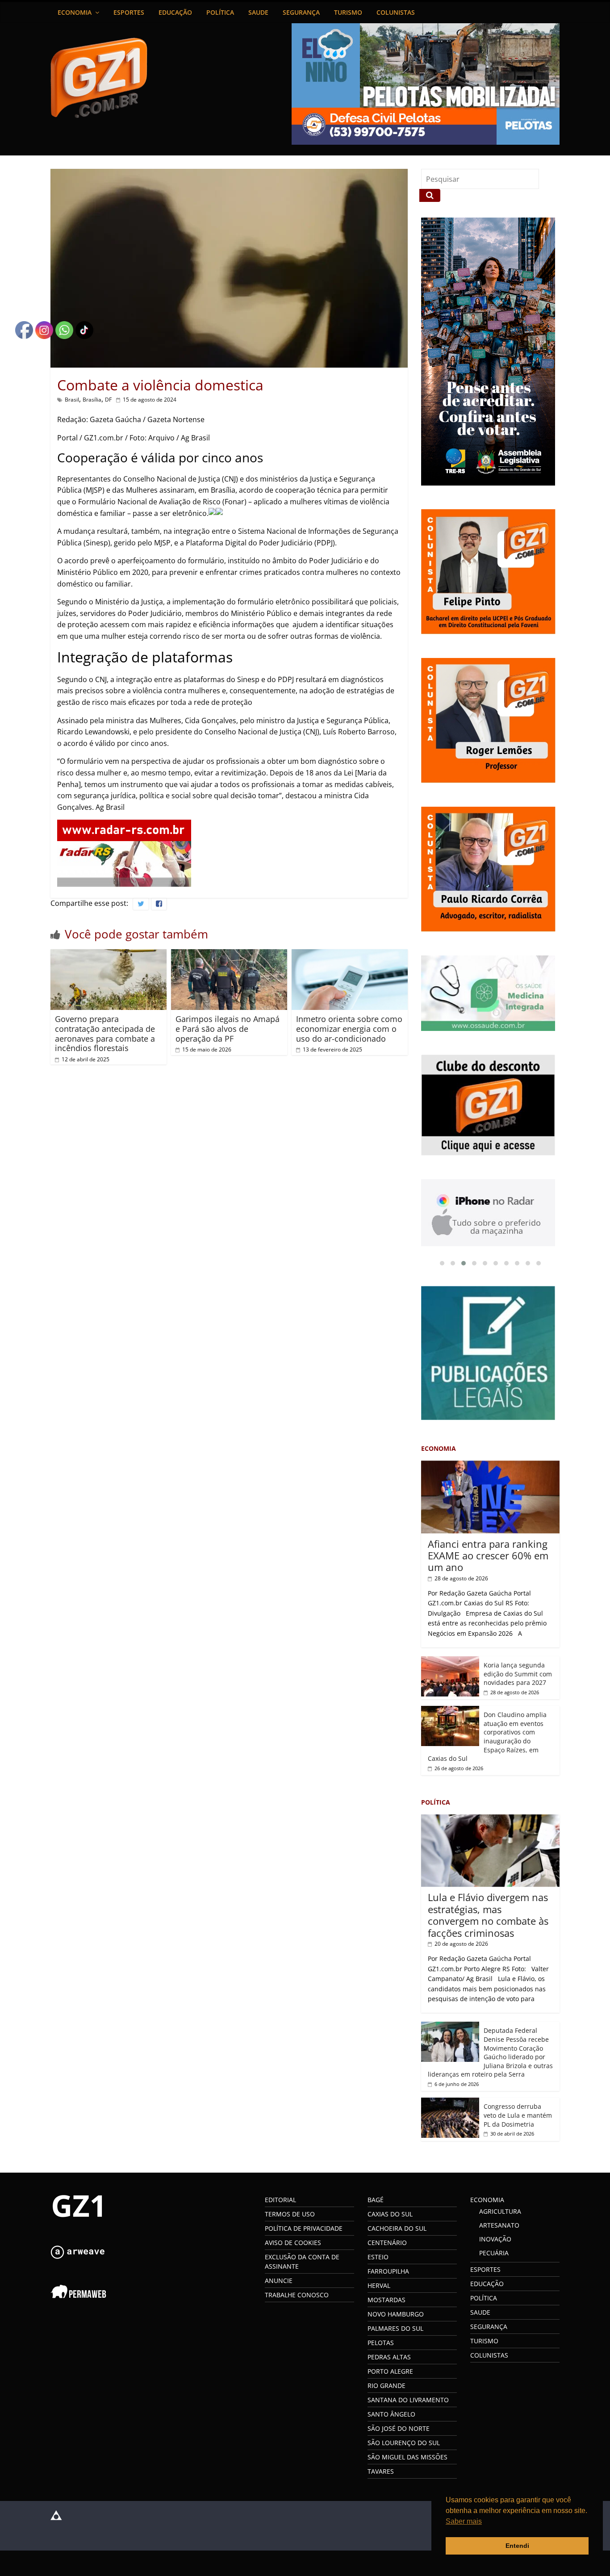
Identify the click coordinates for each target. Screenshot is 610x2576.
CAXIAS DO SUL (390, 2216)
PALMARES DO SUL (395, 2331)
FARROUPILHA (388, 2273)
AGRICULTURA (500, 2214)
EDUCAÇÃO (175, 12)
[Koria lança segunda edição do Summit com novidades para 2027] (450, 1663)
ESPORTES (129, 12)
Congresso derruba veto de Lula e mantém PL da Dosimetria (518, 2117)
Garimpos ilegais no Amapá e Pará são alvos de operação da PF (228, 1028)
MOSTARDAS (386, 2302)
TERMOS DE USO (290, 2216)
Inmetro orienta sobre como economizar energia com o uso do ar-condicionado (349, 1028)
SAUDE (258, 12)
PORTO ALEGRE (390, 2373)
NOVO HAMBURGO (396, 2316)
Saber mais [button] (464, 2521)
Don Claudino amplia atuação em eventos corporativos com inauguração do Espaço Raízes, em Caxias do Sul (487, 1739)
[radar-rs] (124, 825)
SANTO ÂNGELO (391, 2416)
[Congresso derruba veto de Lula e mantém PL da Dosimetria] (450, 2105)
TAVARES (381, 2473)
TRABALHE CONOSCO (297, 2297)
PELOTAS (381, 2345)
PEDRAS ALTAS (389, 2359)
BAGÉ (376, 2202)
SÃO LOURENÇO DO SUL (404, 2445)
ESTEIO (378, 2259)
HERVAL (379, 2288)
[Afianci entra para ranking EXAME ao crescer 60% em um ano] (490, 1468)
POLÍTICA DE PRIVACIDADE (304, 2230)
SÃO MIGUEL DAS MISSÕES (407, 2459)
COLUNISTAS (396, 12)
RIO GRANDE (386, 2388)
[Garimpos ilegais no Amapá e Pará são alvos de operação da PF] (229, 955)
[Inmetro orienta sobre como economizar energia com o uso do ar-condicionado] (350, 955)
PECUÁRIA (494, 2255)
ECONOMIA (75, 12)
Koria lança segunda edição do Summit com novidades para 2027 (518, 1676)
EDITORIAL (280, 2202)
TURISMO (348, 12)
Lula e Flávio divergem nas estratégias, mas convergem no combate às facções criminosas (488, 1917)
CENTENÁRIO (387, 2245)
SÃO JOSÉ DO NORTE (399, 2431)
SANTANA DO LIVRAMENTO (408, 2402)
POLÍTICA (220, 12)
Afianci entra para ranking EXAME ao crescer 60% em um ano (488, 1558)
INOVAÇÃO (495, 2241)
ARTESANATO (499, 2227)
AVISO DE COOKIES (293, 2245)
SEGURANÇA (301, 12)
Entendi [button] (517, 2546)
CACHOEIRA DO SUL (397, 2230)
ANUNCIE (279, 2283)
